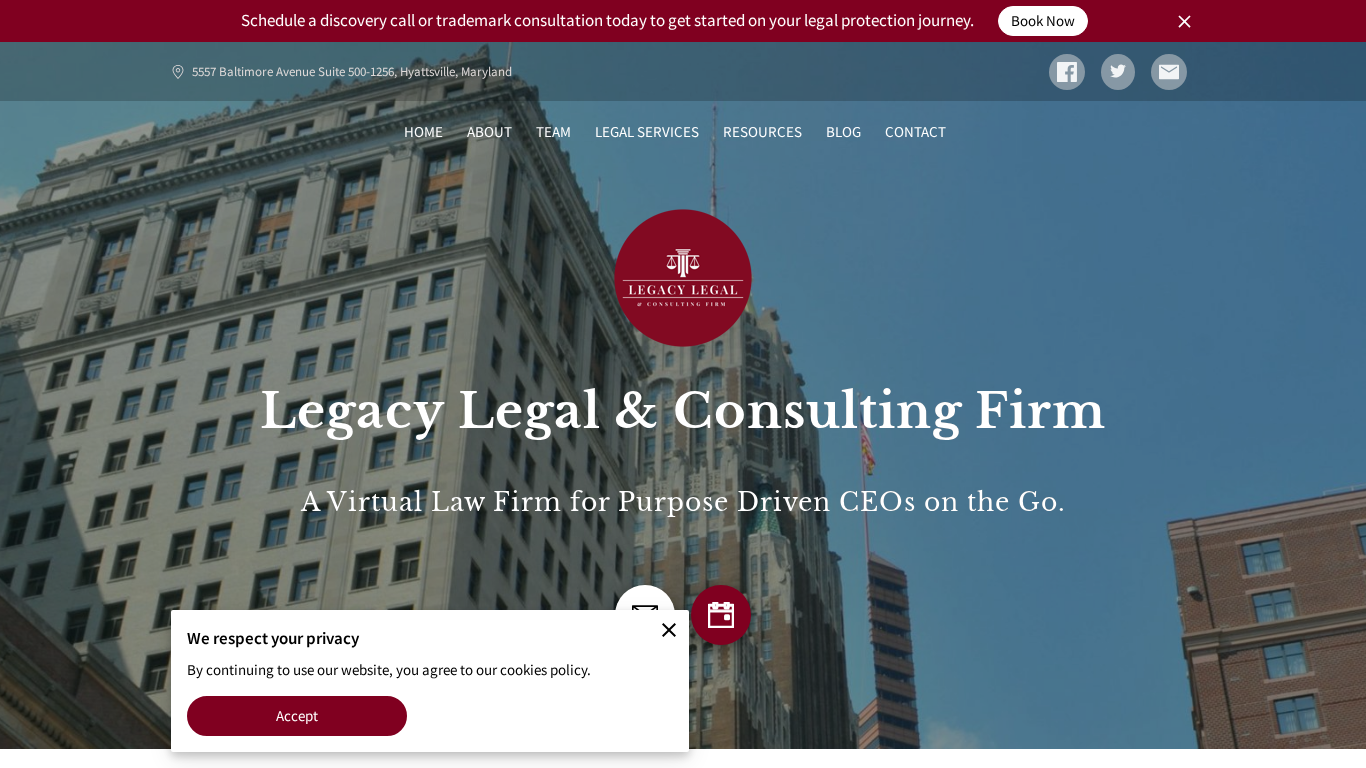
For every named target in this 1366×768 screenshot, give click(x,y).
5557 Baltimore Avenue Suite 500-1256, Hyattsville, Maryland (352, 71)
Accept (297, 715)
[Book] (721, 615)
